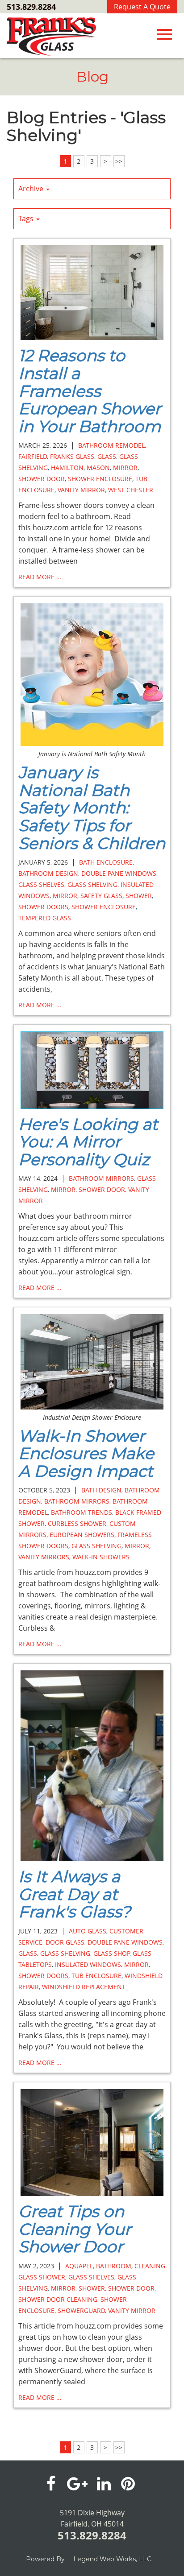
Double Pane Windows (119, 873)
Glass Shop (111, 1953)
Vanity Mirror (81, 490)
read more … (40, 577)
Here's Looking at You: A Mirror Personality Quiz (88, 1142)
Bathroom (114, 2266)
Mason (98, 468)
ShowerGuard (81, 2310)
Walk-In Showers (101, 1557)
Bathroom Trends (82, 1512)
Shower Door (42, 479)
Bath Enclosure (106, 862)
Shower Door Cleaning (58, 2299)
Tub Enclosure (96, 1976)
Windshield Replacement (84, 1987)
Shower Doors (43, 907)
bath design (101, 1490)
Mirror (125, 468)
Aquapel (79, 2266)
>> (119, 161)
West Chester (131, 490)
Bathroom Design (48, 873)
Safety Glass (101, 896)
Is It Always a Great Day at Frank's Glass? (74, 1894)
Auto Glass (88, 1931)
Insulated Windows (88, 1964)
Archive (32, 189)
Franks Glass (72, 456)
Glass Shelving (92, 884)
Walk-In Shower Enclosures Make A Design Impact (86, 1453)
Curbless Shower (77, 1523)
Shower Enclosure (100, 479)
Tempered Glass (45, 918)
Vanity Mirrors (44, 1557)
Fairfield (33, 456)
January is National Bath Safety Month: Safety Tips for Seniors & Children (92, 808)
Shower (139, 896)
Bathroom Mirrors (101, 1178)
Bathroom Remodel (111, 445)
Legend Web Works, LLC (112, 2559)
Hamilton (67, 468)
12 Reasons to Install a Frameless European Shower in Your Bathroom (90, 391)
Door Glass (65, 1942)
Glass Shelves (41, 884)
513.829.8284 (31, 7)
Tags (27, 218)
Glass (107, 456)
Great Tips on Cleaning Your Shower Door (75, 2229)
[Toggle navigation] (164, 34)
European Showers (82, 1535)
